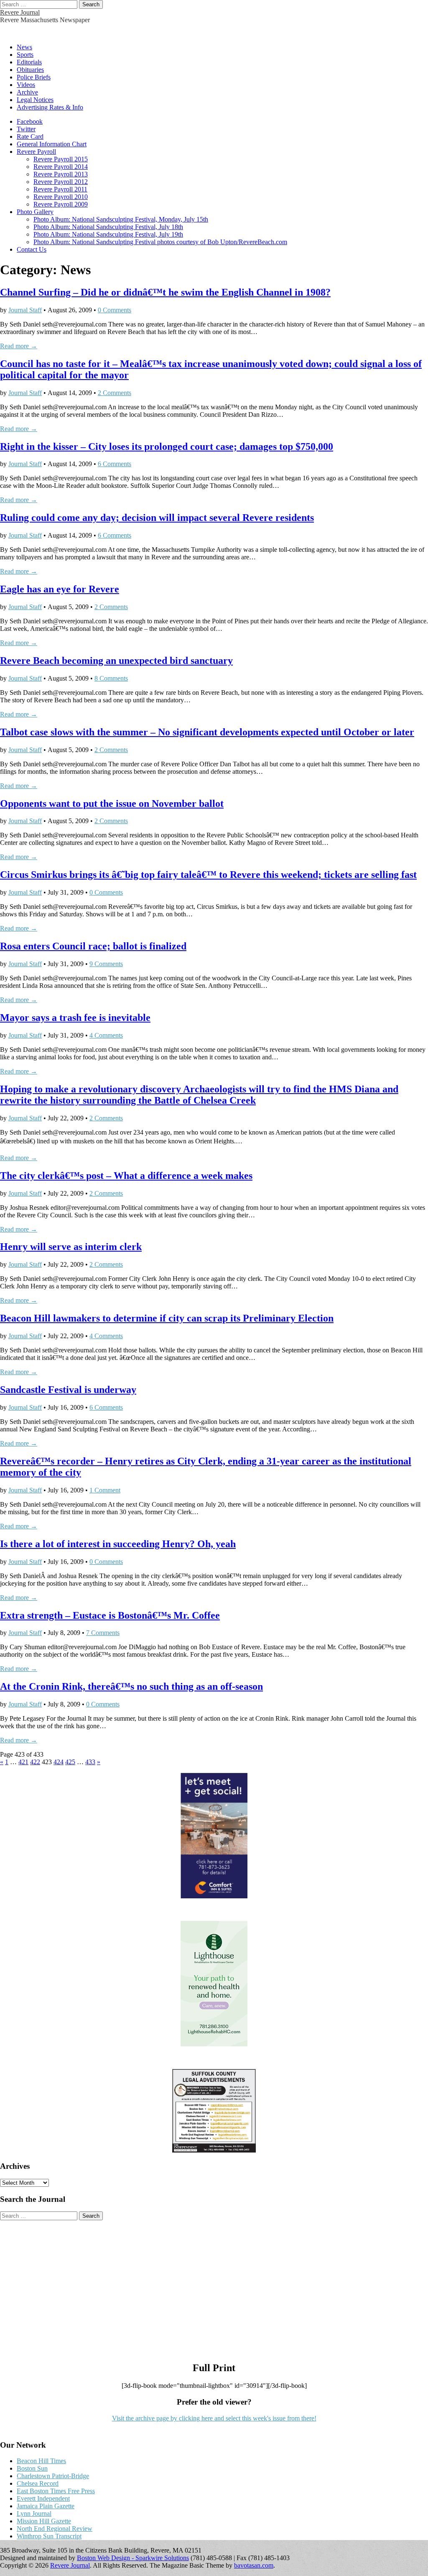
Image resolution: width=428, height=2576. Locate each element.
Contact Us (32, 249)
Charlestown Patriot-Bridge (53, 2476)
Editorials (29, 62)
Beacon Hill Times (41, 2461)
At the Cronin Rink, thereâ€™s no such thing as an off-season (131, 1686)
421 (23, 1762)
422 (35, 1762)
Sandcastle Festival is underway (68, 1390)
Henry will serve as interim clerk (71, 1247)
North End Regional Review (55, 2529)
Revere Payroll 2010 (61, 197)
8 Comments (111, 678)
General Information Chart (52, 144)
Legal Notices (35, 100)
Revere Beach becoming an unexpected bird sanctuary (116, 661)
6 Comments (115, 464)
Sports (25, 55)
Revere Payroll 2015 (61, 159)
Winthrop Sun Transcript (49, 2536)
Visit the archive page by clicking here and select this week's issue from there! (214, 2418)
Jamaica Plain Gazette (46, 2506)
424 (59, 1762)
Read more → (19, 346)
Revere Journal (20, 12)
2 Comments (115, 393)
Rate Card (30, 136)
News (24, 47)
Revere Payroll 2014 (61, 167)
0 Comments (115, 310)
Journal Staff (25, 310)
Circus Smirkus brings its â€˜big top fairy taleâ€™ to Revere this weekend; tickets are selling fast (208, 875)
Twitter (26, 129)
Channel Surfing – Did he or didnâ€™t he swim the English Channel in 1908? (165, 292)
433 (90, 1762)
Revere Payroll (36, 152)
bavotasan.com (254, 2565)
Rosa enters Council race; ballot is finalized (93, 946)
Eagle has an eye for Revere (60, 589)
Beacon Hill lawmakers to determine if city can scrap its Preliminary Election (167, 1318)
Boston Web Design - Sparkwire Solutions (133, 2558)
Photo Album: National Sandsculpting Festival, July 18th (108, 227)
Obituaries (30, 70)
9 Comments (106, 964)
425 (70, 1762)
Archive (27, 92)
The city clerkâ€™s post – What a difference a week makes (126, 1176)
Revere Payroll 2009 (61, 204)
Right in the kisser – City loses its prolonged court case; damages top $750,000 (167, 446)
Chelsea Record (38, 2483)
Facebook (30, 121)
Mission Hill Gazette (44, 2521)
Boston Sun (32, 2468)
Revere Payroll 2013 (61, 174)
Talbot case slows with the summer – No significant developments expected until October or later (207, 732)
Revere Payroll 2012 (61, 182)
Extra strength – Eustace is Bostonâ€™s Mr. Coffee (110, 1615)
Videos (26, 85)
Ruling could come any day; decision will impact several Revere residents (157, 518)
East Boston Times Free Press (56, 2491)
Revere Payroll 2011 (60, 189)
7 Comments (103, 1633)
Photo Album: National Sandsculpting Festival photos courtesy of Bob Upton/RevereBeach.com (160, 242)
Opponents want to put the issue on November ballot (112, 803)
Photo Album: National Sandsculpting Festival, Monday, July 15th (121, 219)
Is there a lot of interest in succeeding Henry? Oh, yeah (118, 1544)
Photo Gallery (35, 212)
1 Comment (105, 1490)
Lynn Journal (34, 2514)
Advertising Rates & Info (50, 107)
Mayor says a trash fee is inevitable (75, 1018)
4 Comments (106, 1035)
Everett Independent (43, 2498)
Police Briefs (34, 77)
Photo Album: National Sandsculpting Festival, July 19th (108, 234)
